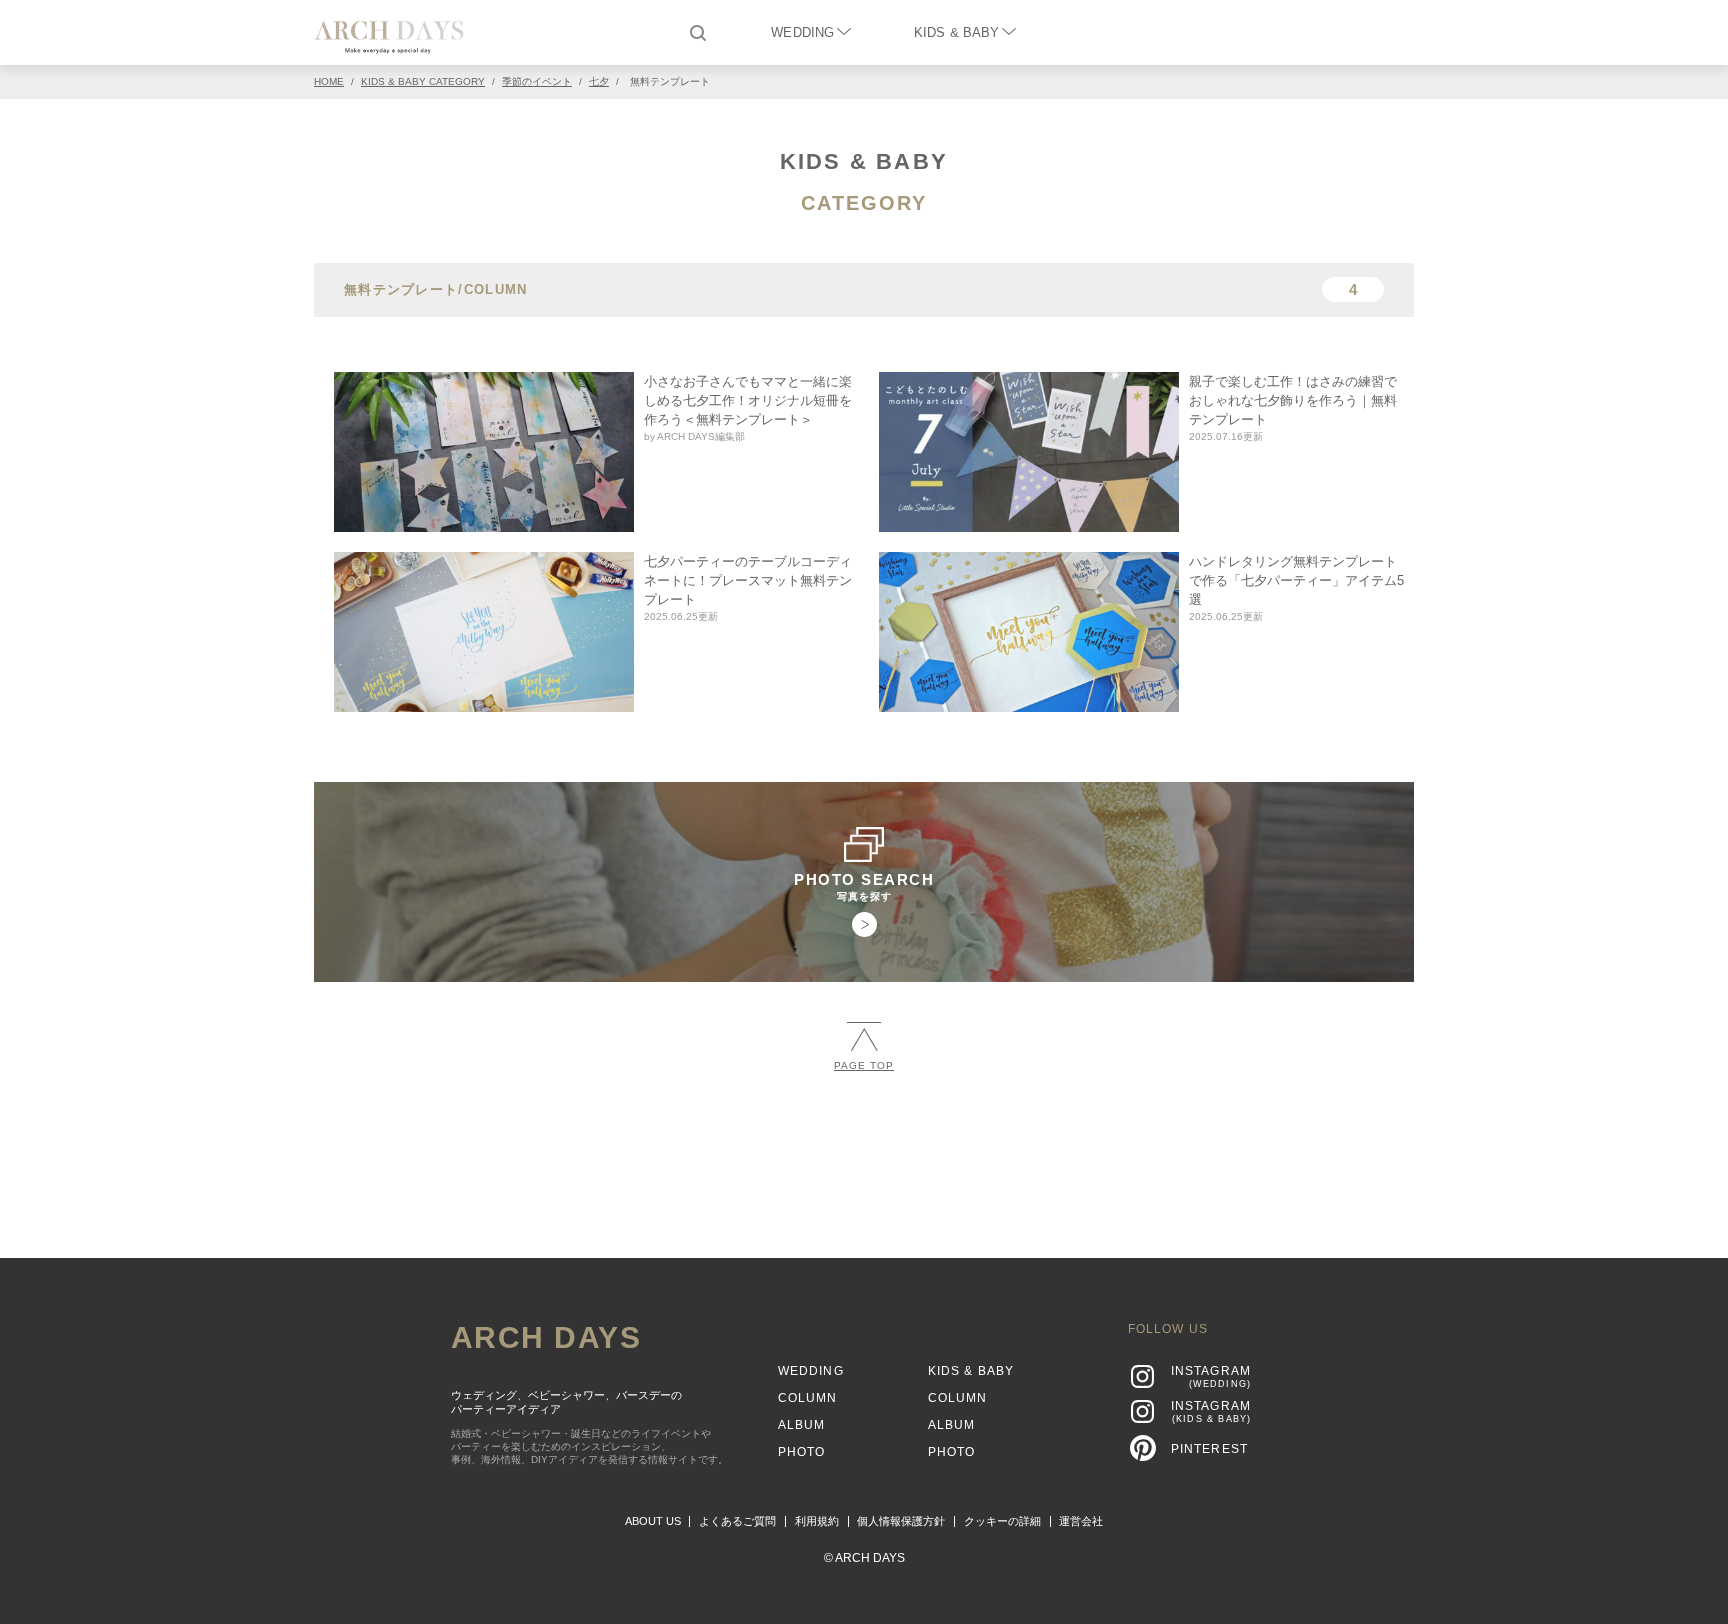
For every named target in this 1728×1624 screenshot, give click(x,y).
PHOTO (802, 1452)
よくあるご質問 (737, 1521)
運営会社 (1081, 1521)
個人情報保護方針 (901, 1521)
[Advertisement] (864, 1156)
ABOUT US (653, 1521)
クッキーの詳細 (1002, 1521)
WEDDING (802, 32)
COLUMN (808, 1398)
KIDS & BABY (956, 32)
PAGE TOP (864, 1065)
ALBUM (802, 1425)
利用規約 (817, 1521)
